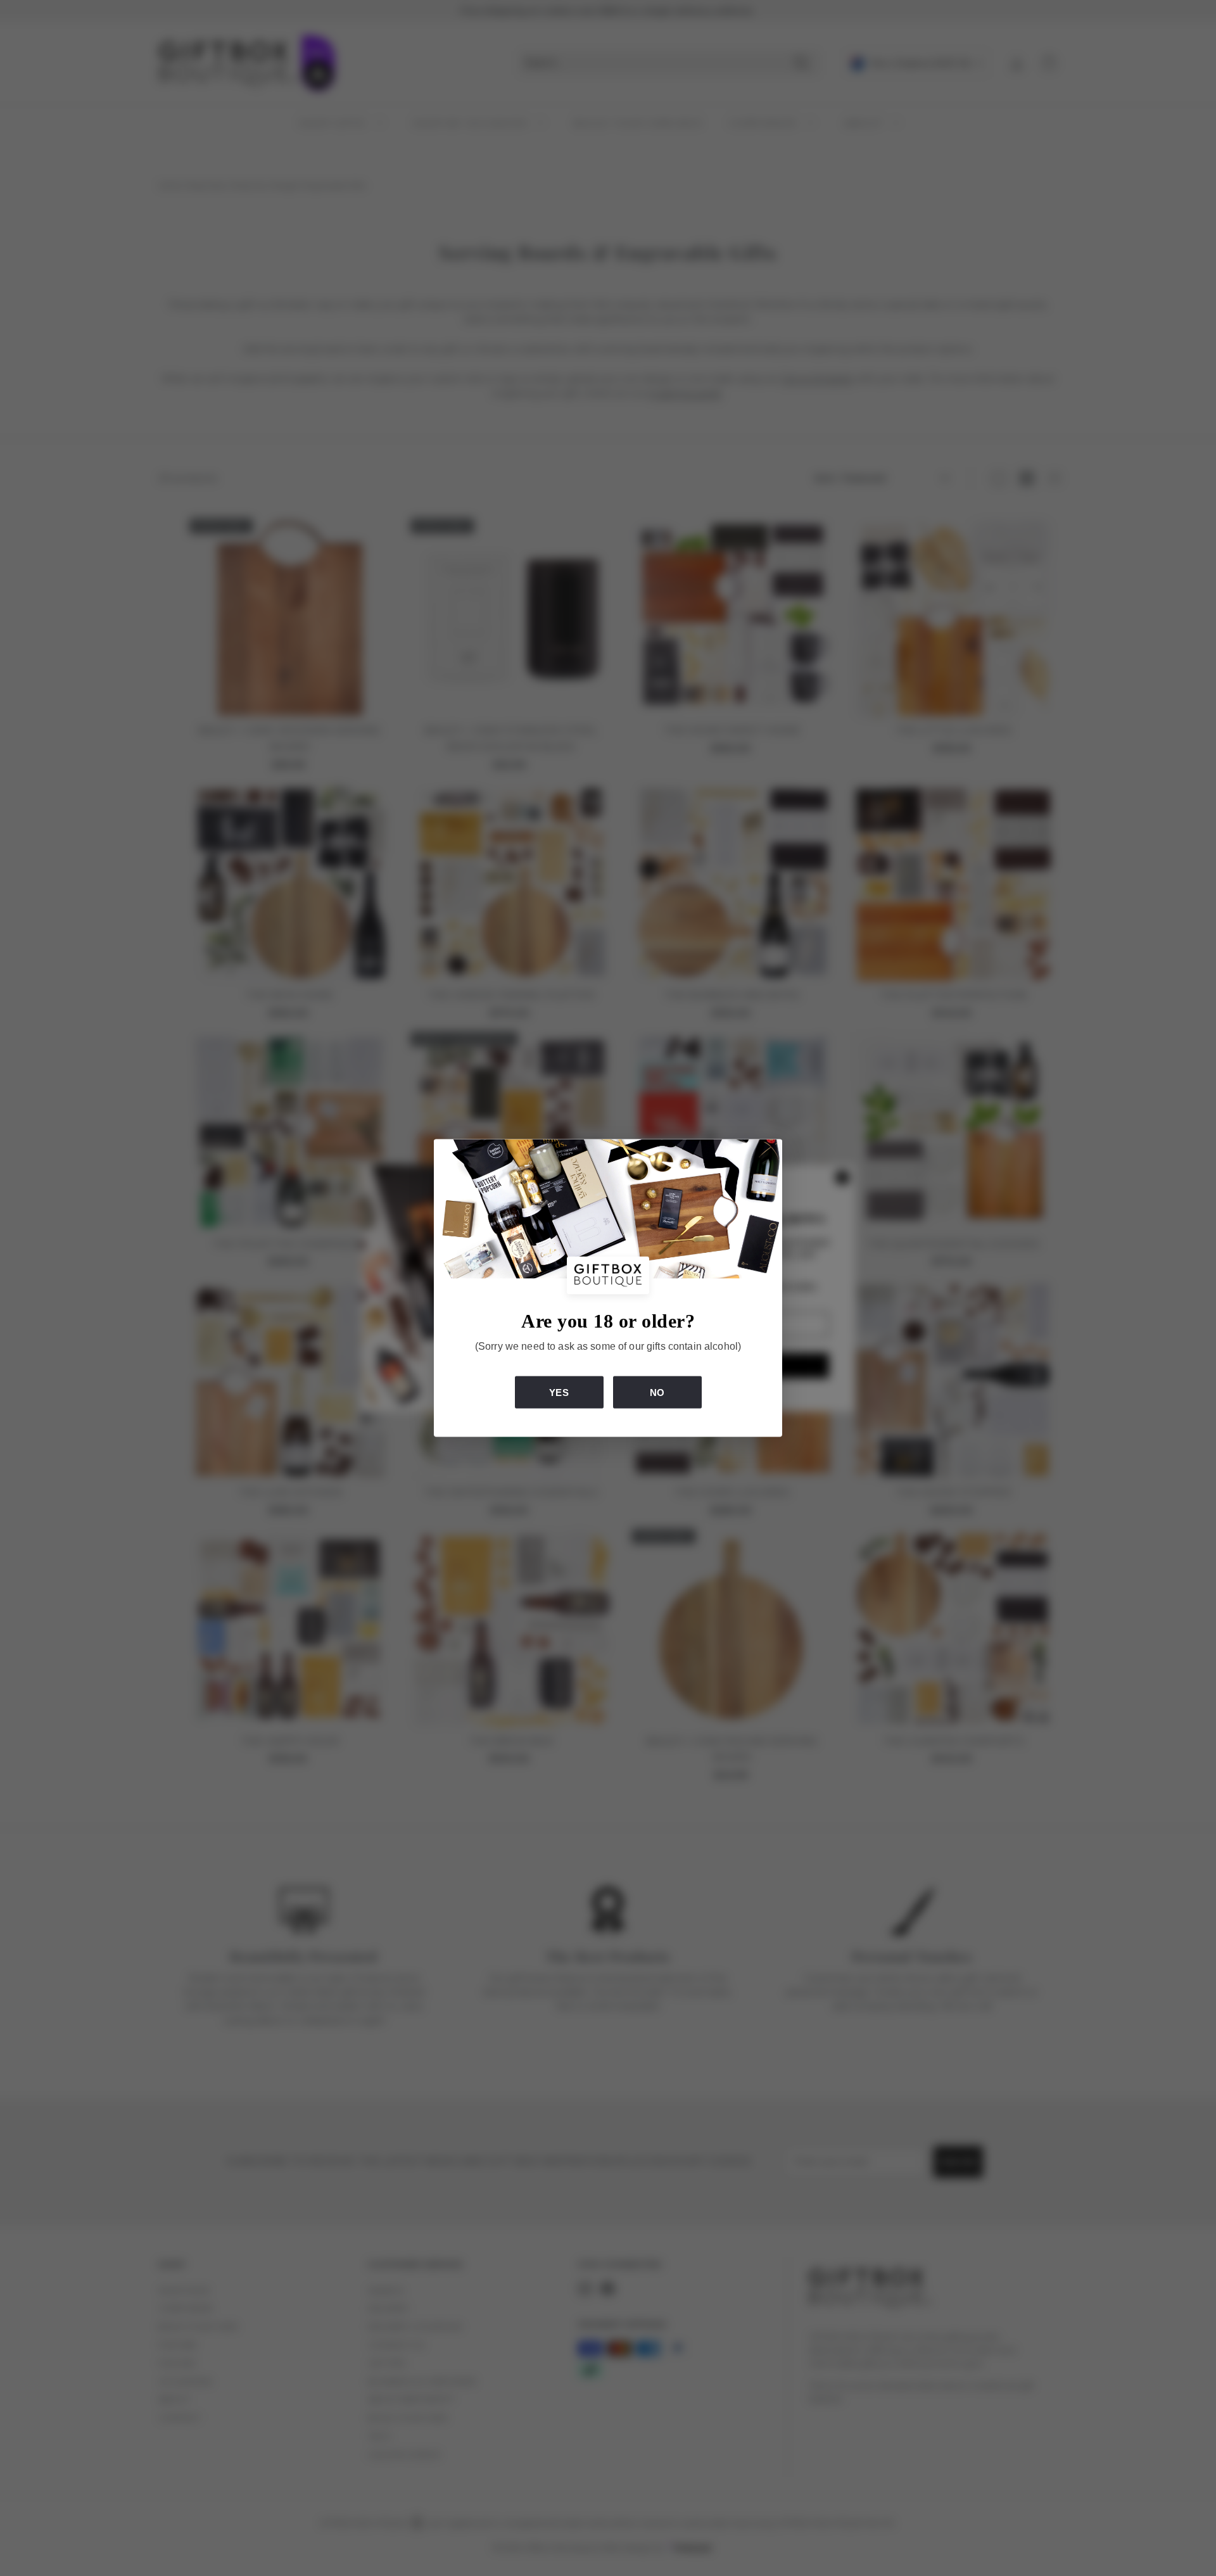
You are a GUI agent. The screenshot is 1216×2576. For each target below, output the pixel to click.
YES (559, 1393)
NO (657, 1393)
